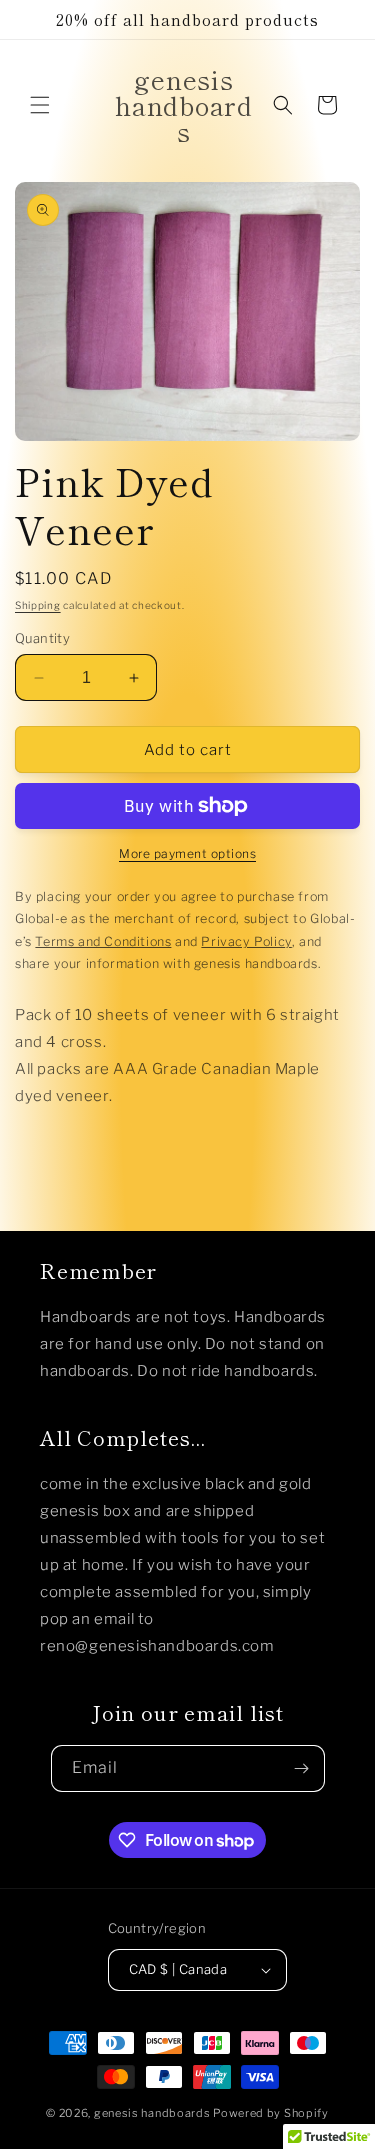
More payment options (187, 853)
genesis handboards (152, 2113)
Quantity (42, 638)
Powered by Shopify (271, 2113)
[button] (40, 105)
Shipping (38, 605)
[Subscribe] (302, 1768)
